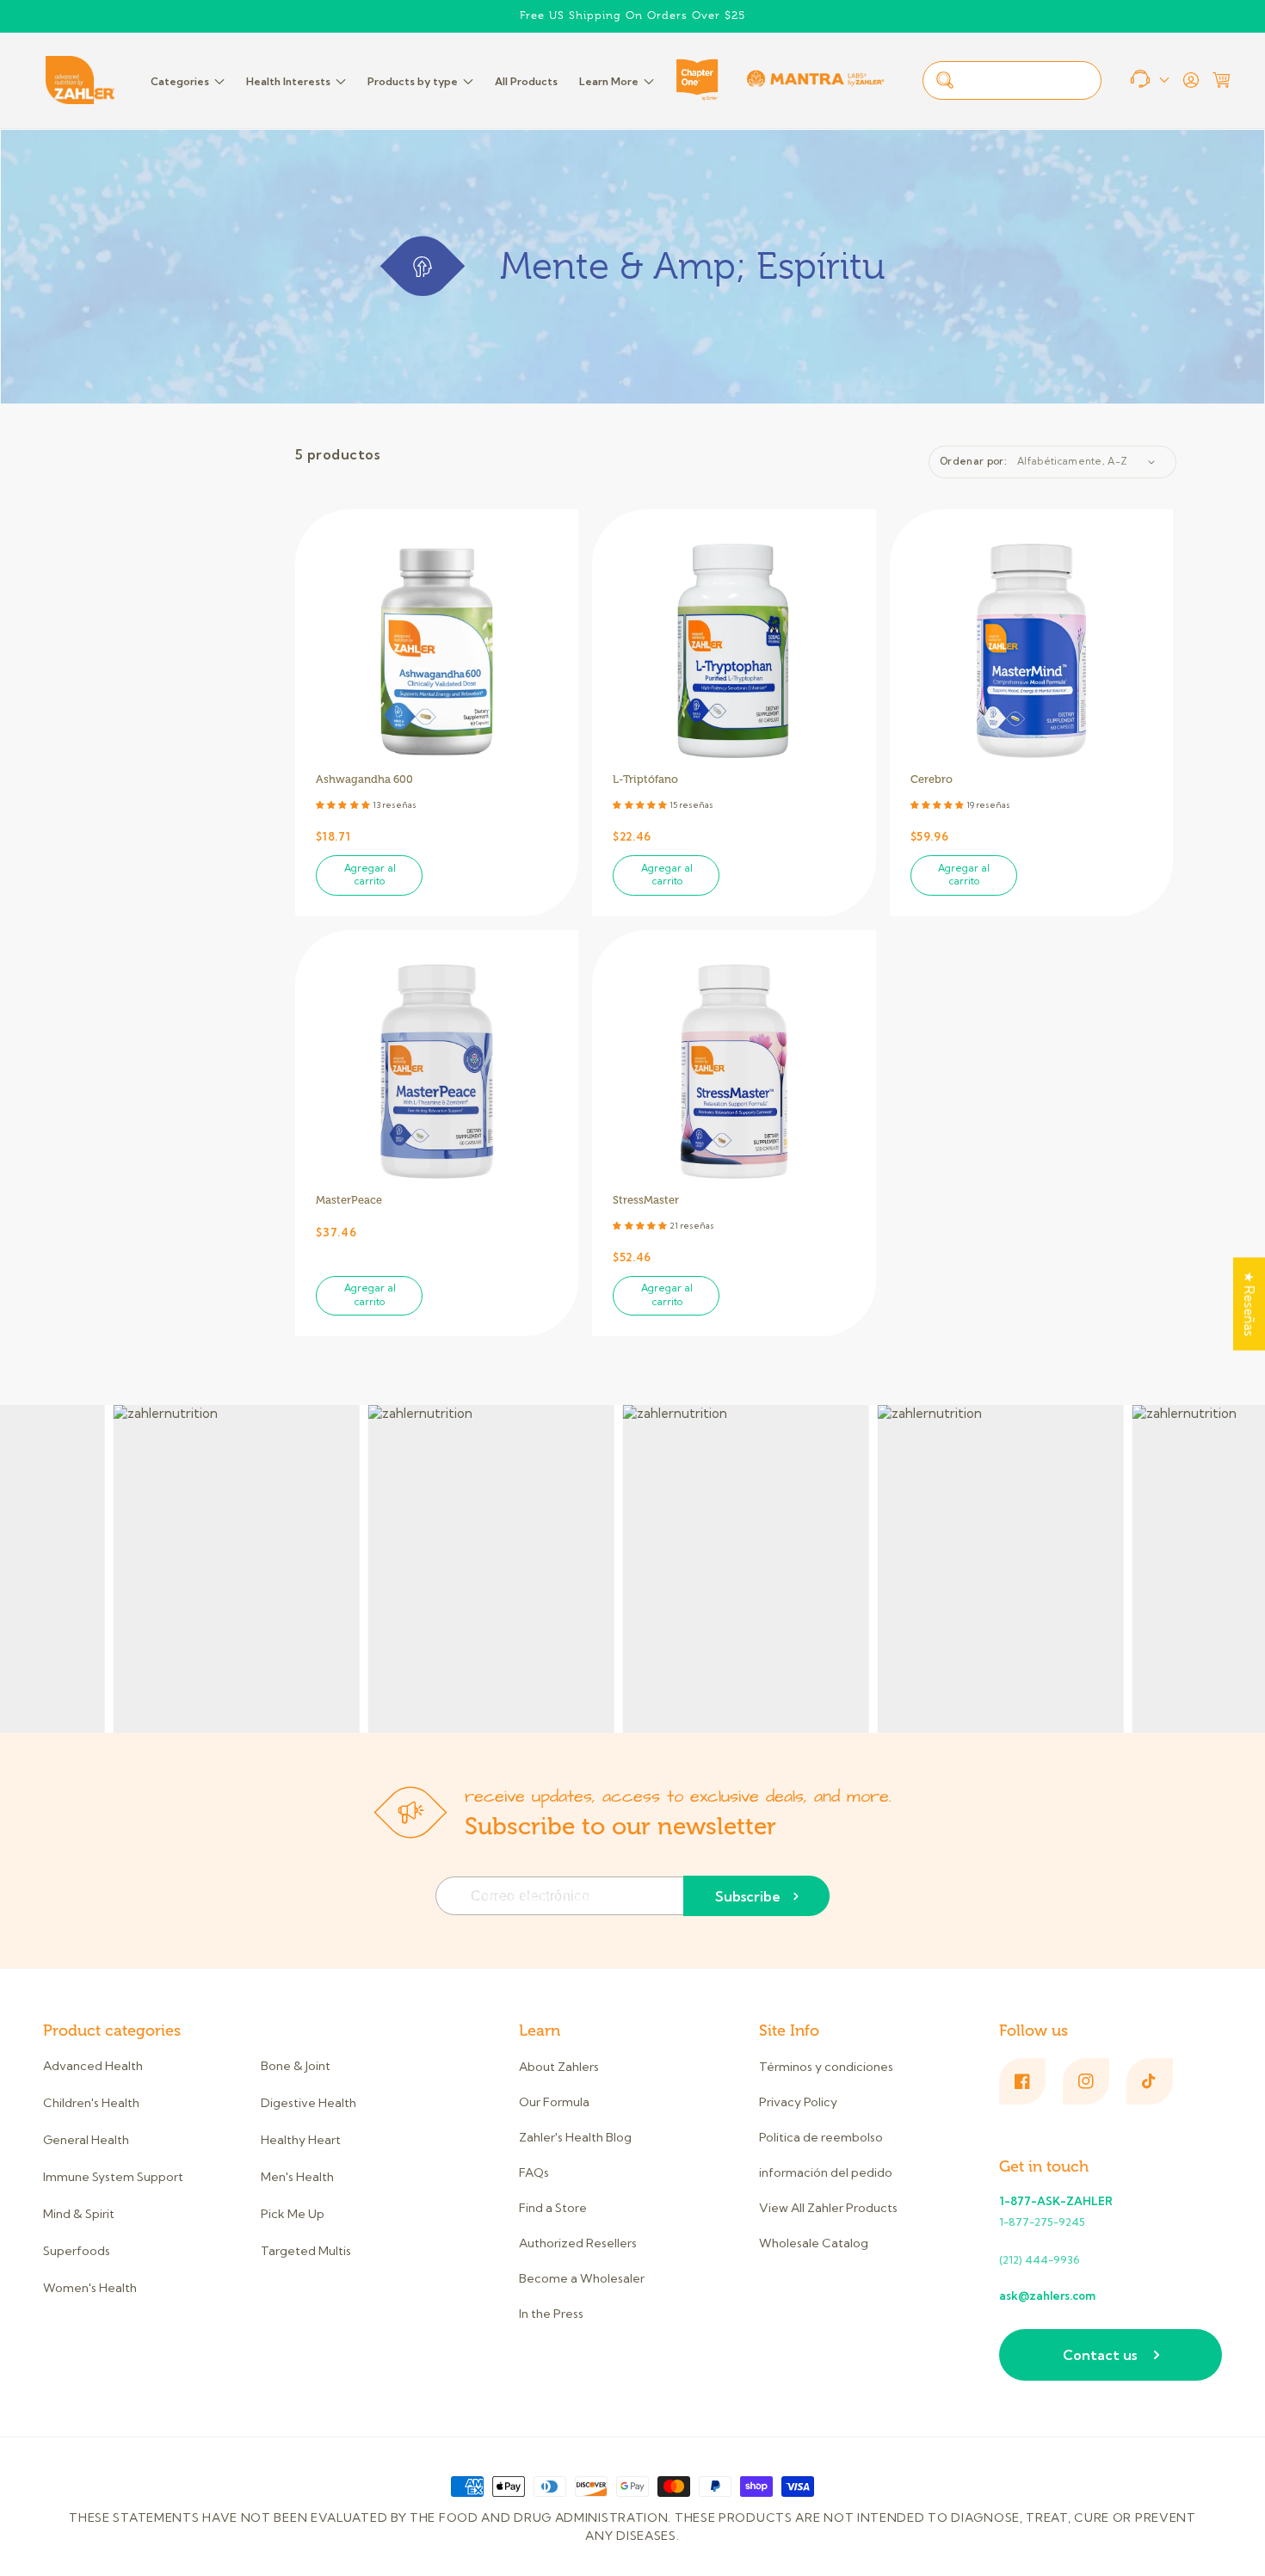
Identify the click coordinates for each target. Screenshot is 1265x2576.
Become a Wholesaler (582, 2278)
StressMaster (646, 1200)
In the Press (551, 2314)
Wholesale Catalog (814, 2243)
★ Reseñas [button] (1249, 1304)
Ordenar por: (973, 461)
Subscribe (748, 1896)
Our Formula (554, 2102)
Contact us (1100, 2355)
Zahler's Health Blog (575, 2137)
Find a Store (553, 2208)
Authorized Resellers (578, 2243)
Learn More (609, 81)
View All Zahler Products (828, 2208)
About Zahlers (559, 2067)
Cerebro (932, 780)
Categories (180, 81)
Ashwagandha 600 (364, 780)
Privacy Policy (798, 2102)
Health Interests (288, 81)
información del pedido (826, 2172)
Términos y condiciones (826, 2067)
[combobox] (1012, 80)
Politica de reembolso (821, 2137)
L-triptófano (645, 780)
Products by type (413, 81)
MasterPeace (349, 1200)
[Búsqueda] (945, 80)
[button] (1221, 80)
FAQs (534, 2172)
